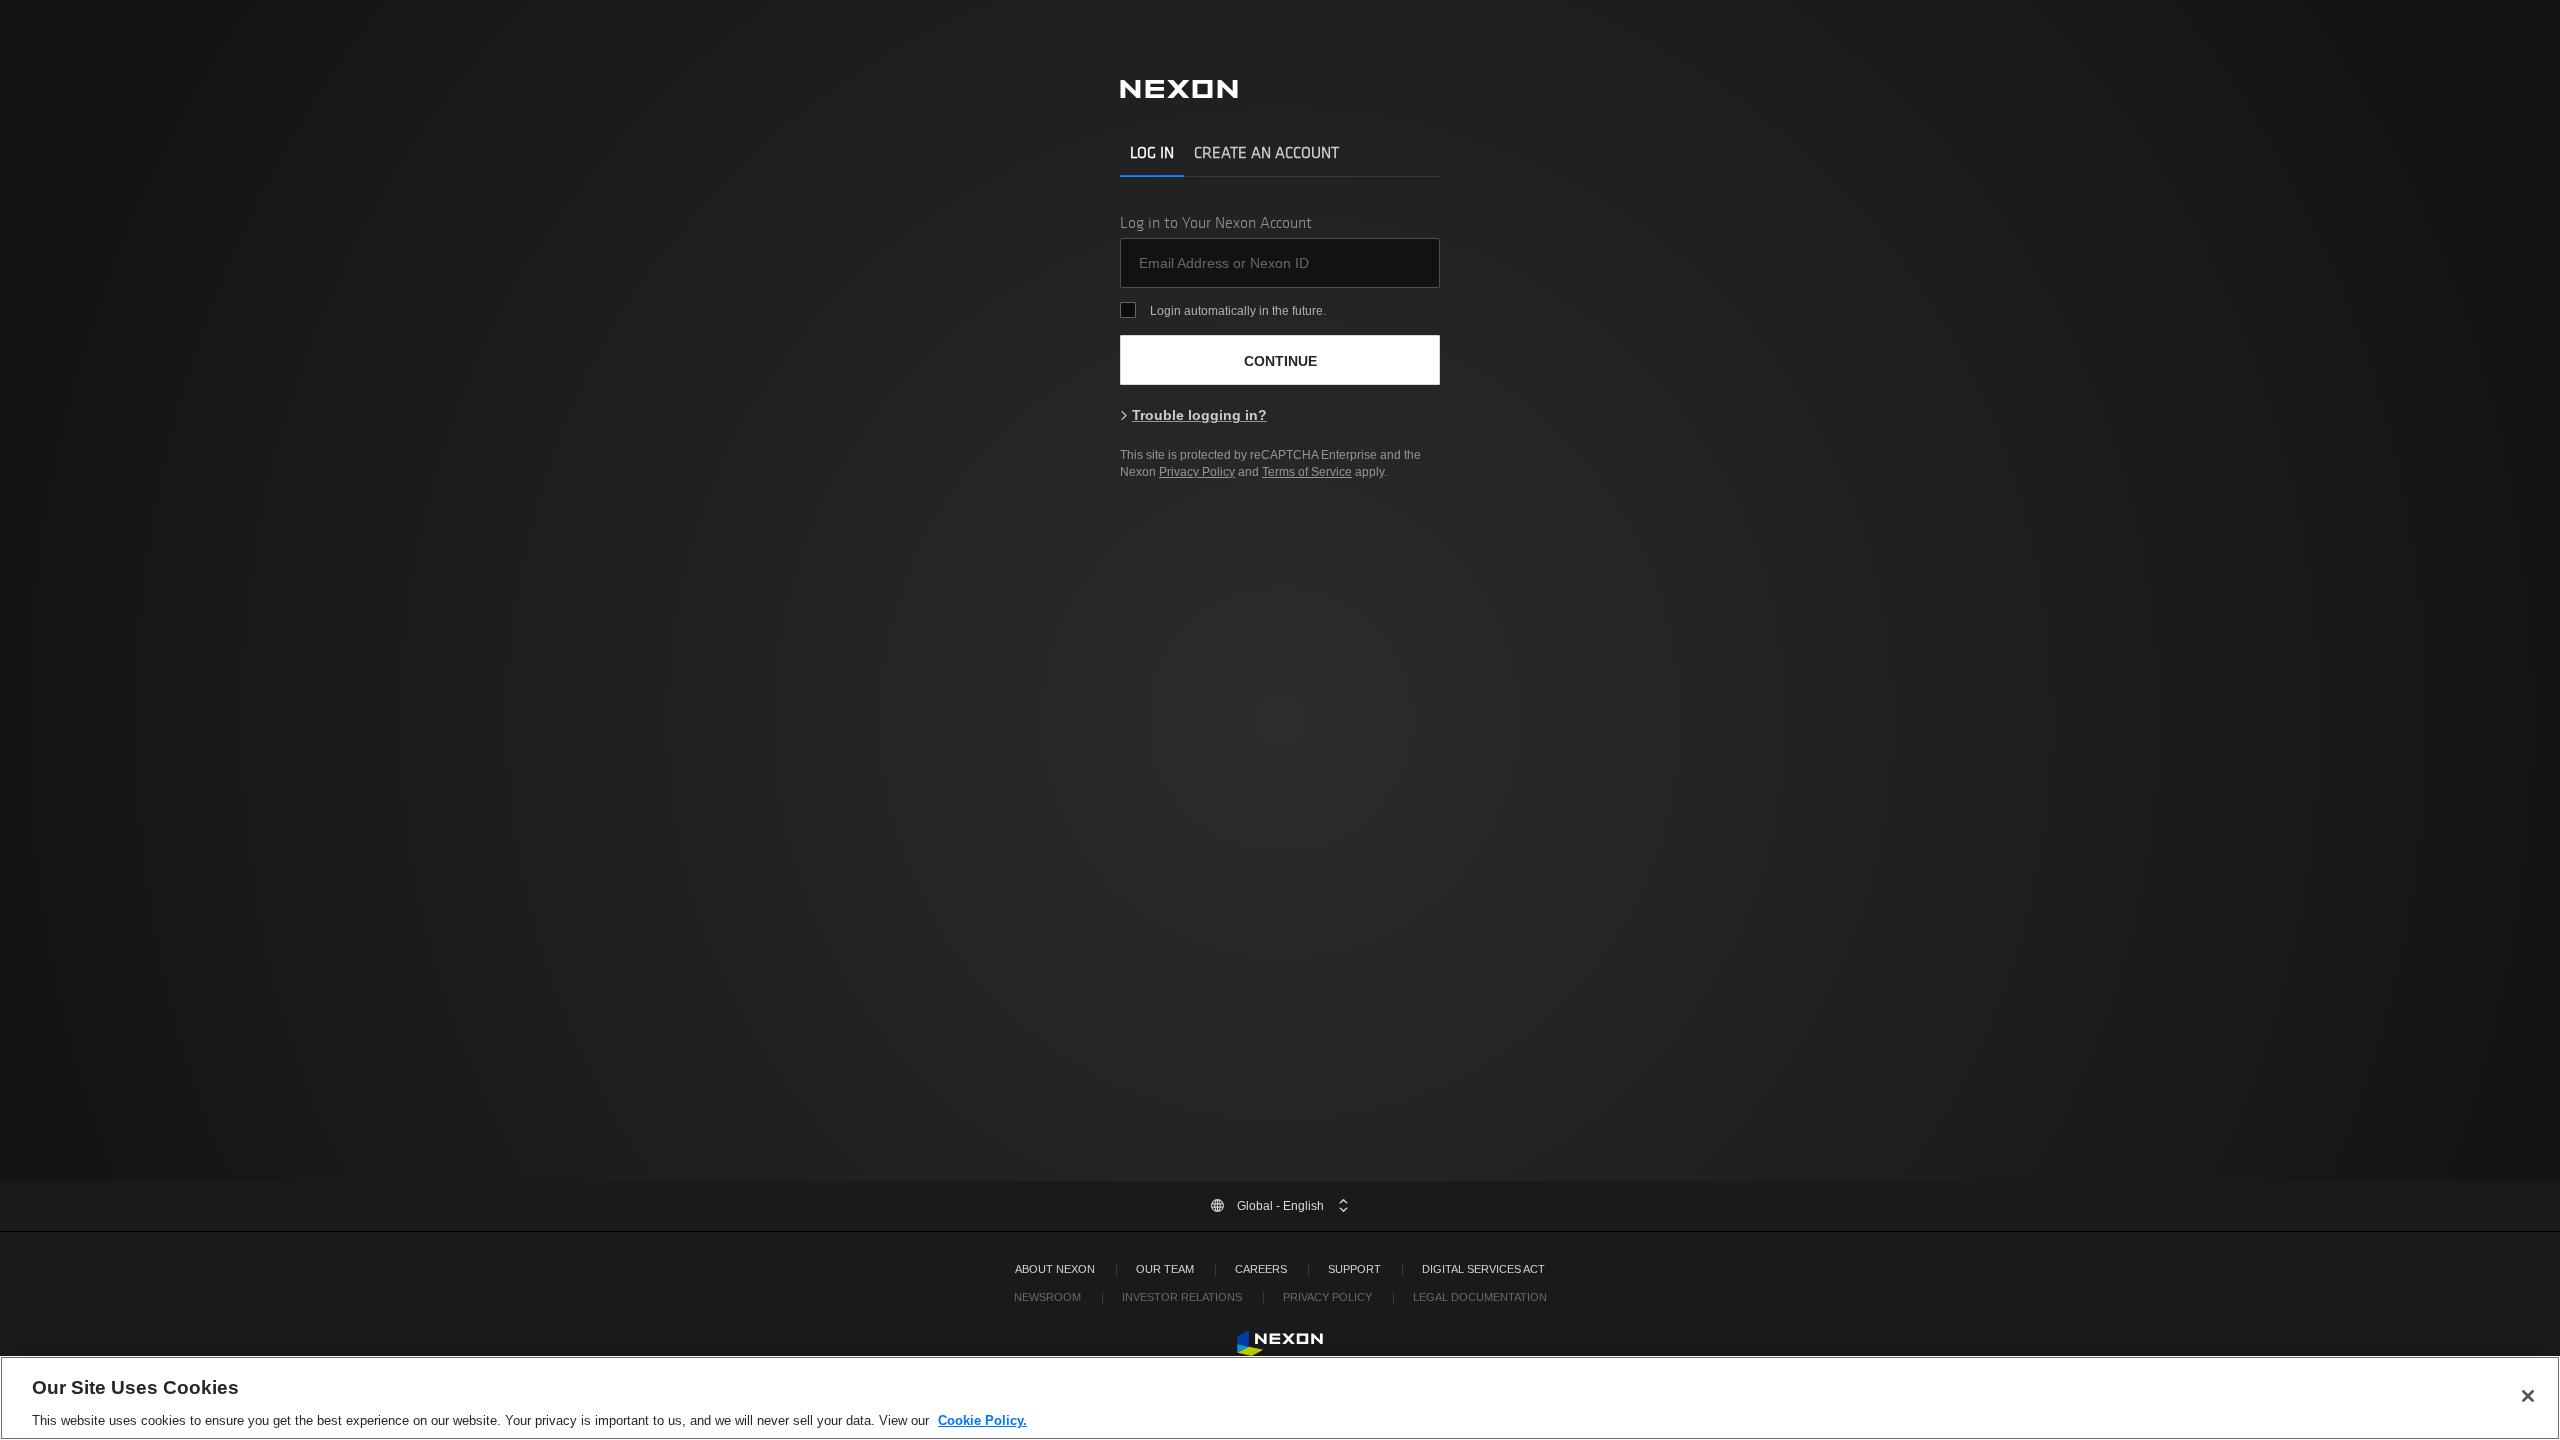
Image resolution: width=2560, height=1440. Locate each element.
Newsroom (1047, 1297)
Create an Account (1266, 152)
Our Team (1165, 1269)
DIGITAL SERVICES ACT (1483, 1269)
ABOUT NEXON (1055, 1269)
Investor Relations (1182, 1297)
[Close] (2528, 1396)
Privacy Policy (1197, 472)
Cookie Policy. (982, 1419)
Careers (1261, 1269)
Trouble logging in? (1199, 415)
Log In (1152, 152)
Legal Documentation (1480, 1297)
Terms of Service (1307, 472)
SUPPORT (1354, 1269)
